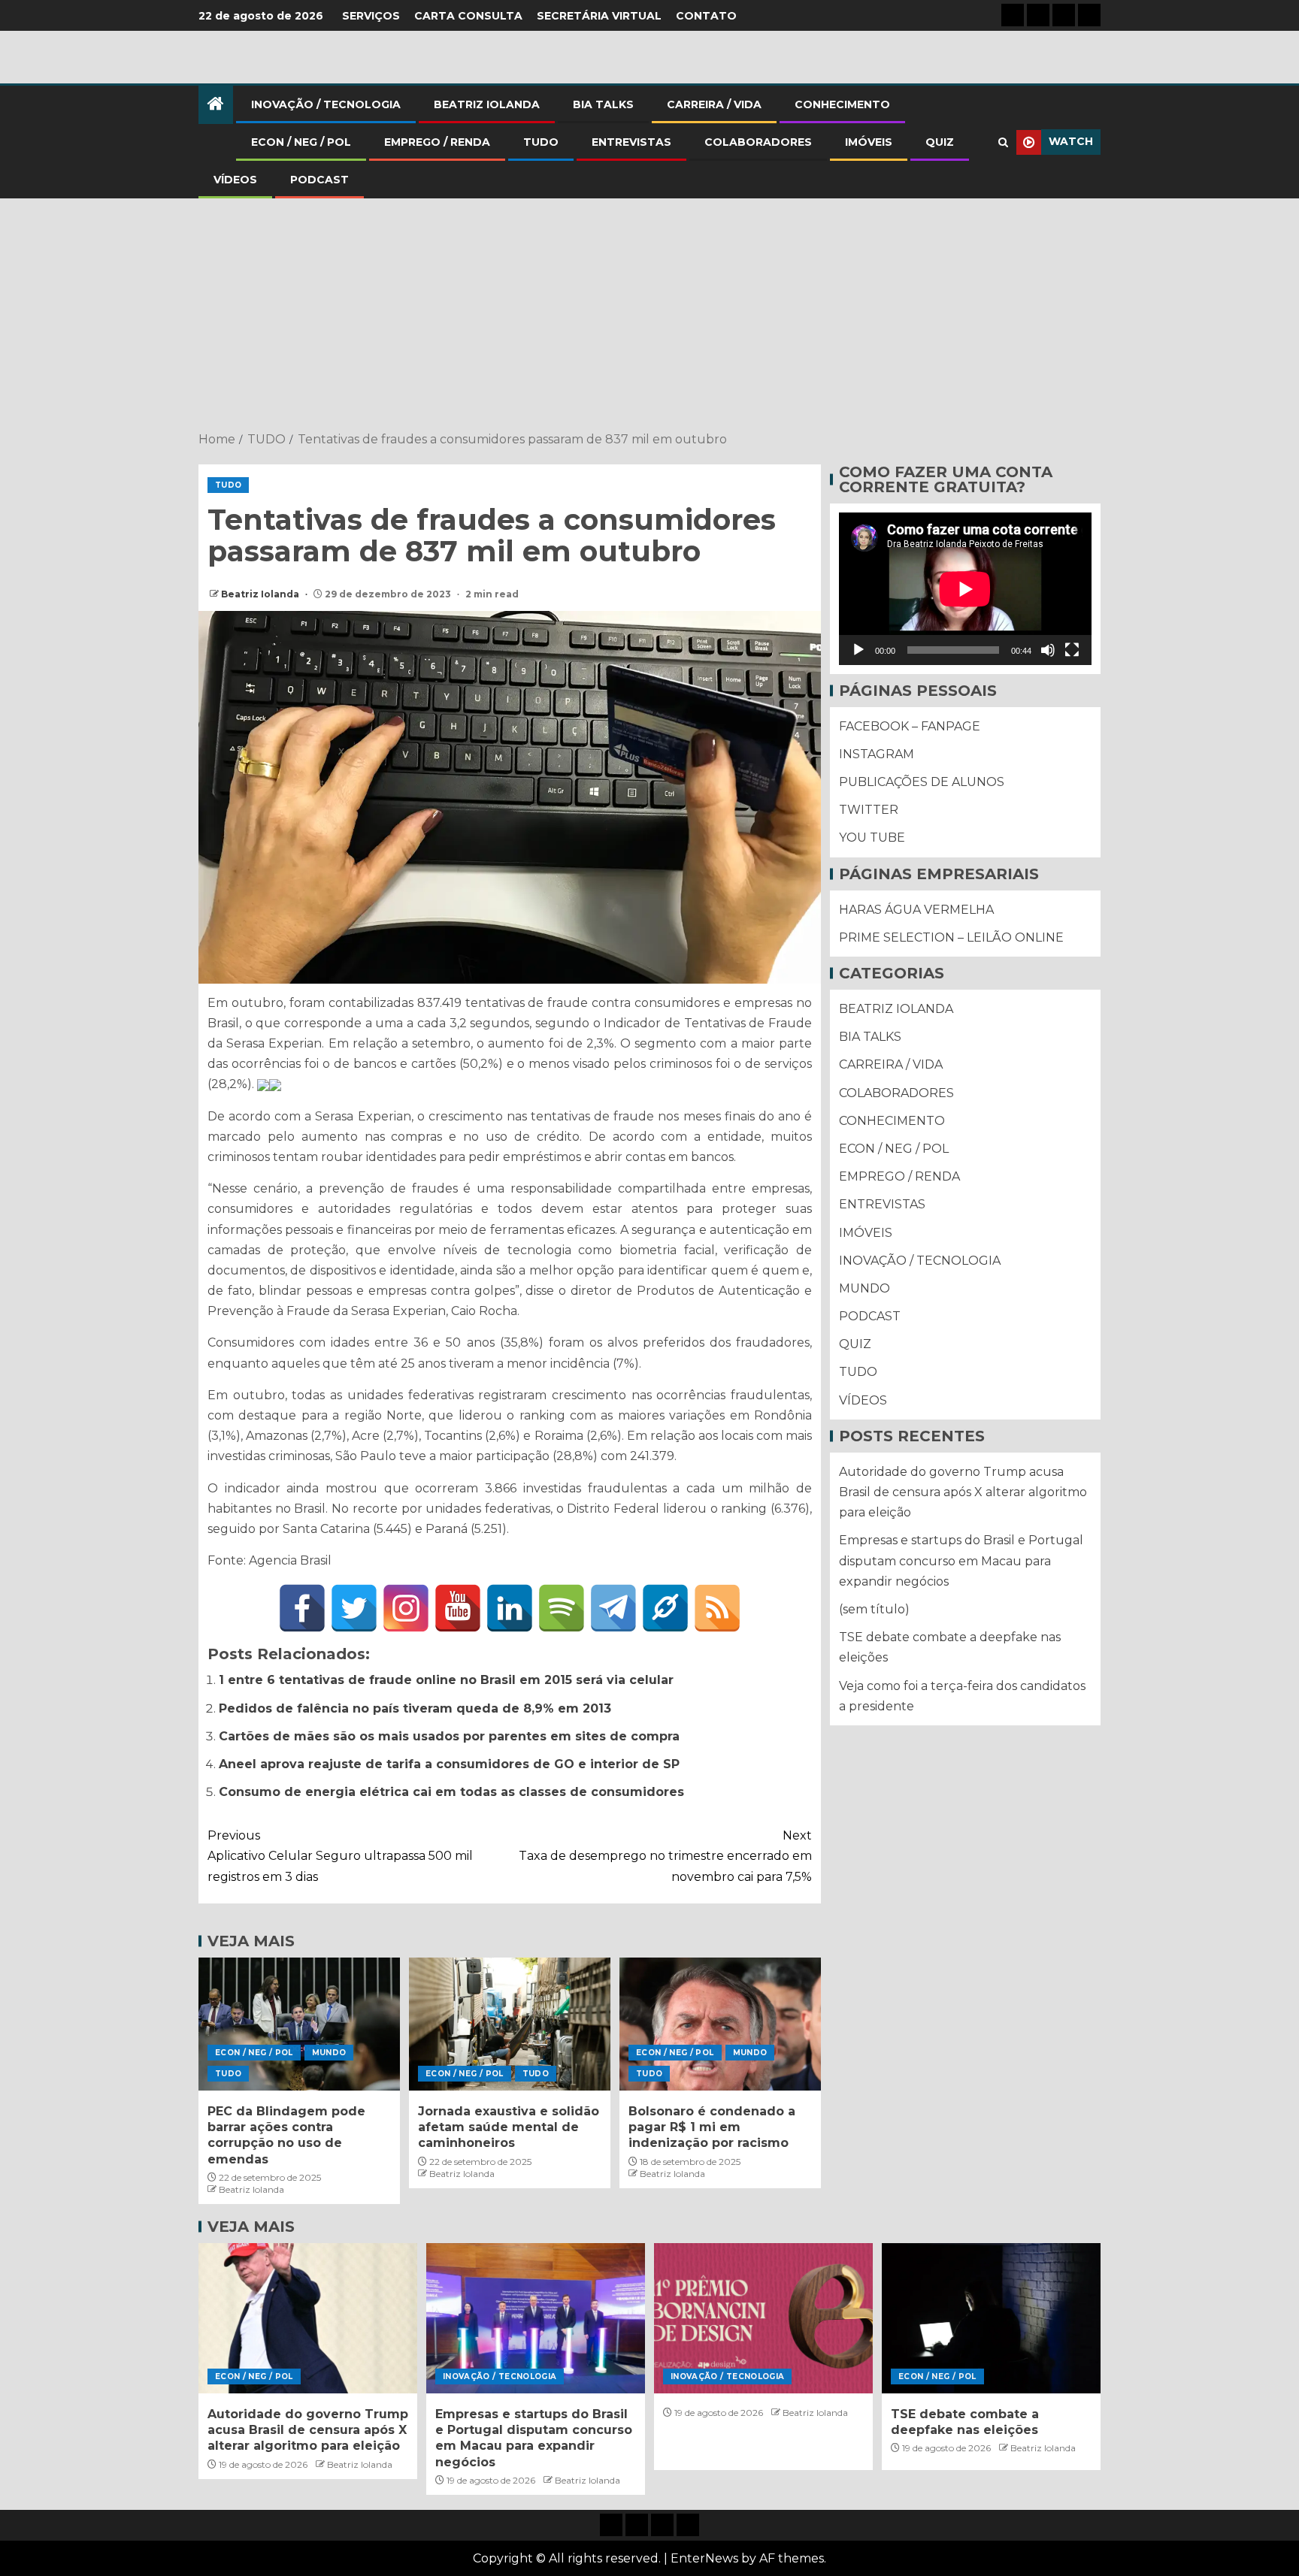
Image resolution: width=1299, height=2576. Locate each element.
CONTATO (706, 16)
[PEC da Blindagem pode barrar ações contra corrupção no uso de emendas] (299, 2024)
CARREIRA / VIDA (714, 104)
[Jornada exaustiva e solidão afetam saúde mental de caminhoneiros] (510, 2024)
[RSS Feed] (717, 1608)
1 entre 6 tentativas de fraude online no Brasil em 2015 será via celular (446, 1680)
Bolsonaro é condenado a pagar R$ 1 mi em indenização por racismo (712, 2127)
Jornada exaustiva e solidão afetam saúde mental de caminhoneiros (509, 2127)
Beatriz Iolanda (261, 594)
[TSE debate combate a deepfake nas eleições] (991, 2318)
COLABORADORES (758, 142)
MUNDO (329, 2053)
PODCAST (319, 180)
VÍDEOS (235, 180)
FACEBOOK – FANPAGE (910, 726)
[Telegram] (613, 1608)
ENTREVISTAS (631, 142)
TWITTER (869, 810)
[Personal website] (665, 1608)
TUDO (541, 142)
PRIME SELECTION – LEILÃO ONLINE (951, 937)
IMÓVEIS (869, 142)
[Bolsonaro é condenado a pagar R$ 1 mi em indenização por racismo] (720, 2024)
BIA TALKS (603, 104)
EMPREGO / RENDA (437, 142)
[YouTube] (458, 1608)
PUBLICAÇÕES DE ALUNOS (922, 782)
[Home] (216, 105)
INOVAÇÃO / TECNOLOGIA (326, 104)
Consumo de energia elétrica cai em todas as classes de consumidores (451, 1792)
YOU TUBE (872, 838)
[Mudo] (1048, 650)
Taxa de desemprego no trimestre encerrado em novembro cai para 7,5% (665, 1856)
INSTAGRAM (877, 754)
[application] (965, 589)
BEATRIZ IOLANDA (487, 104)
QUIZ (940, 142)
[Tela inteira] (1072, 650)
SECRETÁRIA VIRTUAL (599, 16)
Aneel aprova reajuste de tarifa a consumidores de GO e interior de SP (449, 1764)
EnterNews (704, 2558)
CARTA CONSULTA (468, 16)
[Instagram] (406, 1608)
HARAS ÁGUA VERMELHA (916, 910)
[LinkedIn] (510, 1608)
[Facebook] (302, 1608)
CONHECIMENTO (842, 104)
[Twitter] (354, 1608)
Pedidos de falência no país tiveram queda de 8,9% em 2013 (415, 1708)
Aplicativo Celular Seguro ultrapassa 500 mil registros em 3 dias (340, 1856)
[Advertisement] (649, 316)
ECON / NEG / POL (301, 142)
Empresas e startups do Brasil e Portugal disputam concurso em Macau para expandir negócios (961, 1561)
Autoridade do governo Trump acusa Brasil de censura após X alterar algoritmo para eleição (963, 1492)
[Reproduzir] (858, 650)
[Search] (1003, 142)
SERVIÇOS (371, 16)
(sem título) (874, 1609)
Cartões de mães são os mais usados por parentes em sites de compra (449, 1736)
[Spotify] (562, 1608)
